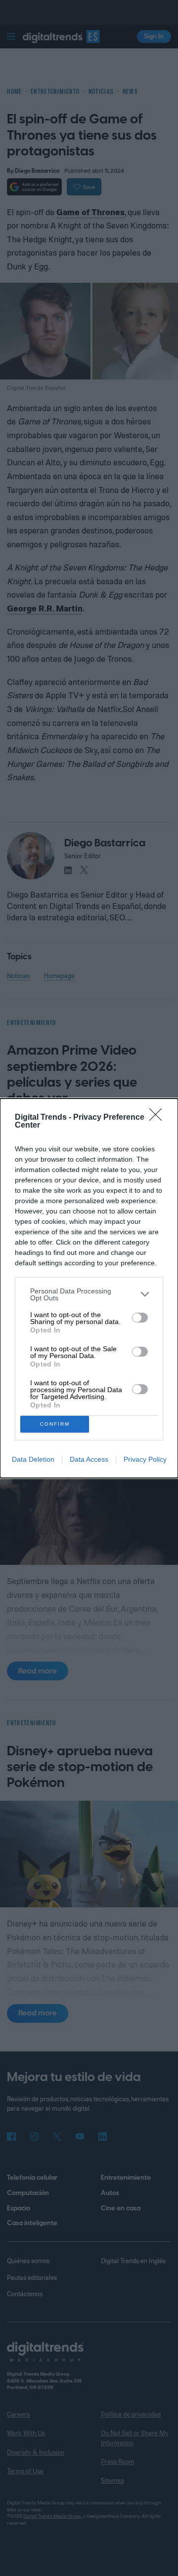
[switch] (140, 1318)
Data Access (89, 1459)
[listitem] (89, 1294)
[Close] (159, 1118)
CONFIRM (55, 1424)
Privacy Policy (145, 1459)
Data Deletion (33, 1459)
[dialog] (89, 1288)
